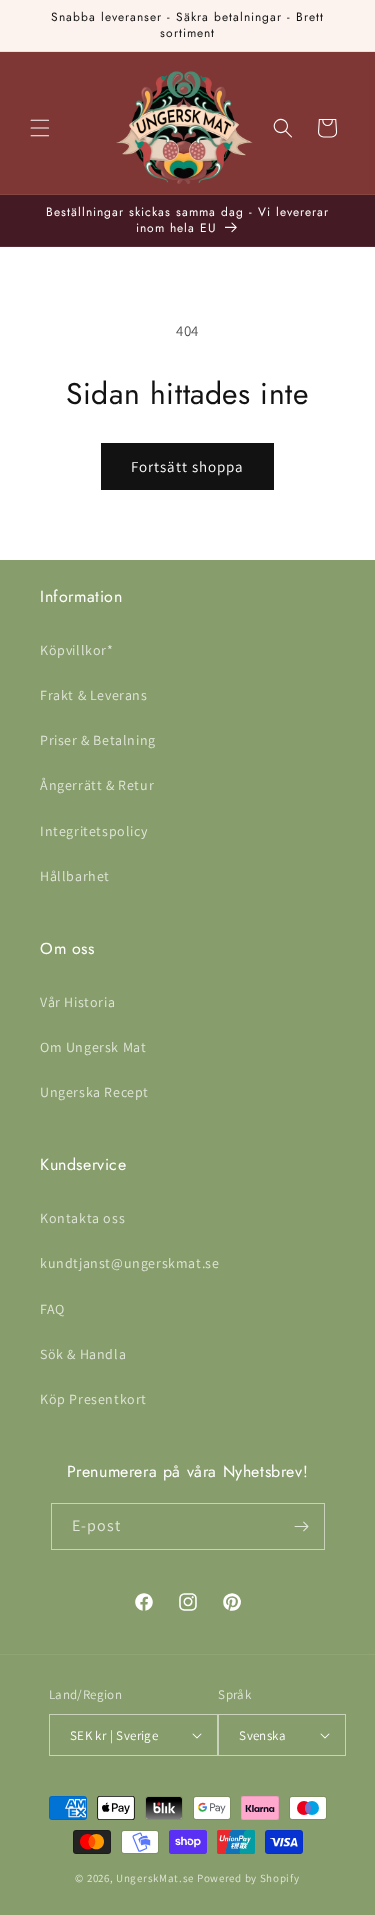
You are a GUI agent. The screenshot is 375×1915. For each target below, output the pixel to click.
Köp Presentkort (93, 1399)
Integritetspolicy (93, 831)
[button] (40, 128)
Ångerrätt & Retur (97, 785)
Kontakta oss (82, 1218)
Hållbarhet (75, 876)
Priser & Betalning (98, 740)
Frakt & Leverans (94, 695)
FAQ (52, 1309)
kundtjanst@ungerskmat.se (129, 1263)
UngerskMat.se (155, 1878)
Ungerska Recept (94, 1092)
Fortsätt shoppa (187, 466)
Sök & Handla (83, 1354)
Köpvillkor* (77, 650)
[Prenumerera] (302, 1526)
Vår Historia (77, 1002)
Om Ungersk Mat (93, 1047)
